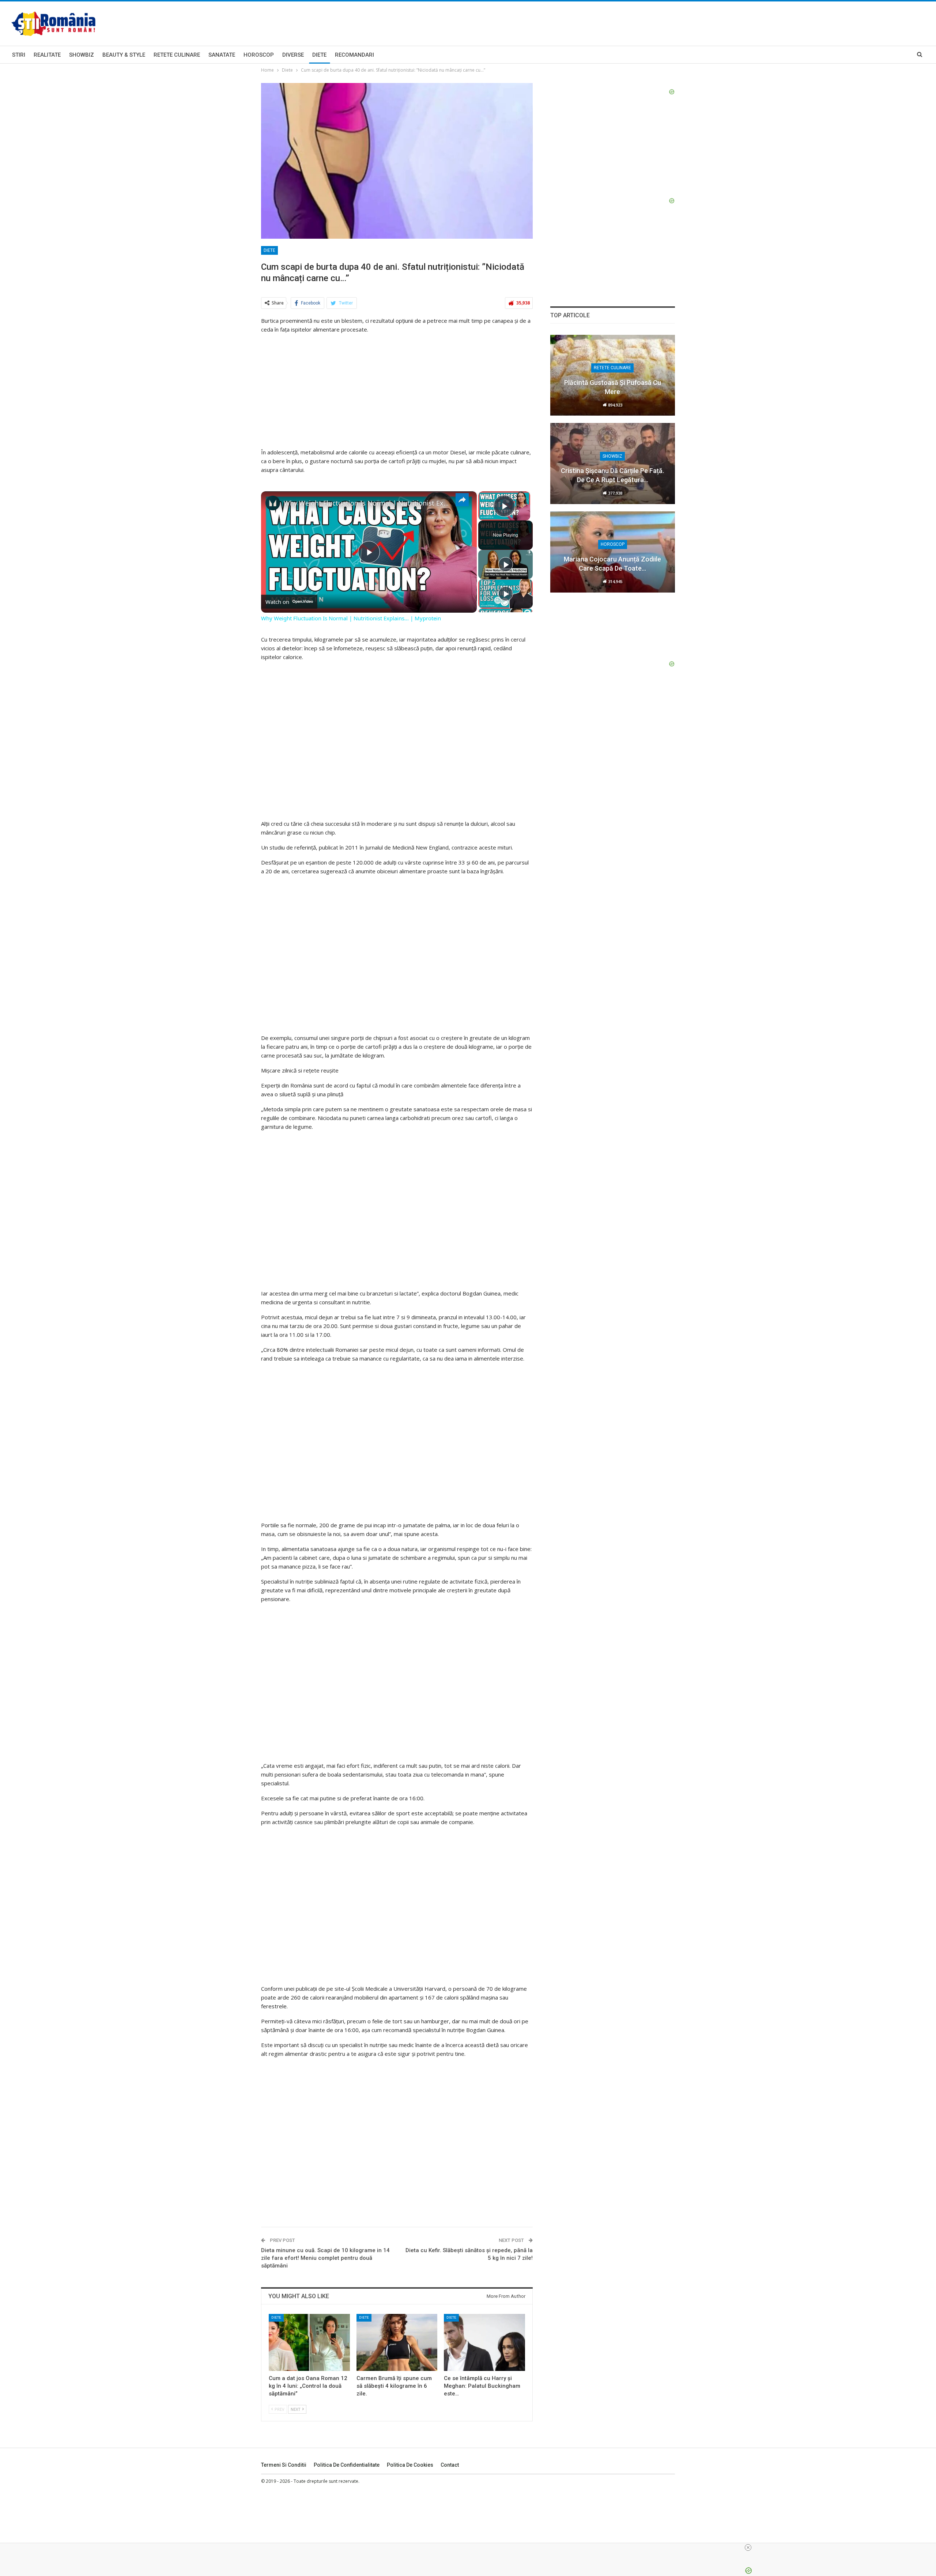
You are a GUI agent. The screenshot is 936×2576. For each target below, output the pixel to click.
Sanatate (222, 55)
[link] (273, 503)
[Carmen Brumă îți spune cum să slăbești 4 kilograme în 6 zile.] (397, 2342)
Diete (319, 55)
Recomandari (354, 55)
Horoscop (259, 55)
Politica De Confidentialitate (347, 2465)
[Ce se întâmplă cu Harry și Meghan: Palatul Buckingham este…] (484, 2342)
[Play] (506, 564)
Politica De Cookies (410, 2465)
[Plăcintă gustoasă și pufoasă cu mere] (613, 375)
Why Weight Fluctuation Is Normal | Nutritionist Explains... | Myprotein (368, 503)
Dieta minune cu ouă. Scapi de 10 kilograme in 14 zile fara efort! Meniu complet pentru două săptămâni (325, 2258)
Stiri (19, 55)
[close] (748, 2547)
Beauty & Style (124, 55)
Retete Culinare (177, 55)
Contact (450, 2465)
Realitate (47, 55)
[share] (462, 500)
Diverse (293, 55)
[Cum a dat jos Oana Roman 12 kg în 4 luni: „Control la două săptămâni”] (309, 2342)
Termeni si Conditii (284, 2465)
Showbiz (82, 55)
